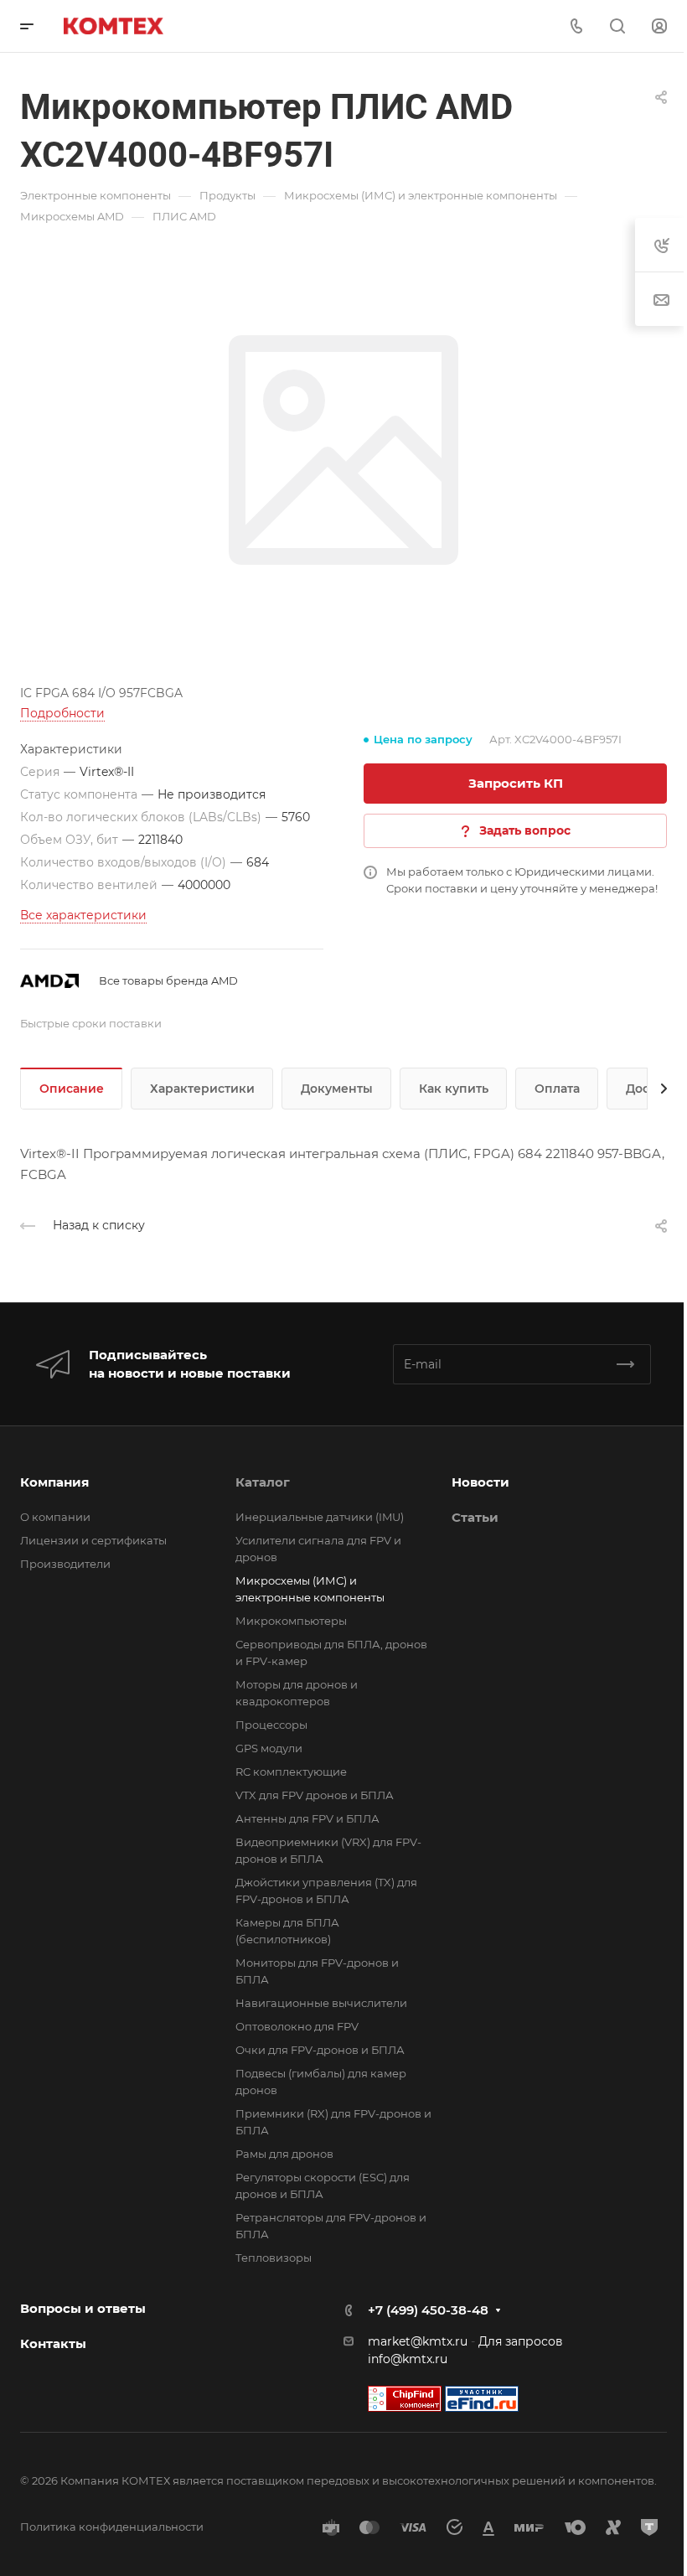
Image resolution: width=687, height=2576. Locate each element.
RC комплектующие (291, 1772)
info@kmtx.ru (408, 2359)
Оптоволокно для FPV (297, 2026)
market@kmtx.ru (418, 2341)
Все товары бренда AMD (168, 980)
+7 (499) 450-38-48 (428, 2310)
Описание (72, 1089)
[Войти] (659, 26)
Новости (480, 1482)
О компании (55, 1517)
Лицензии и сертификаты (93, 1540)
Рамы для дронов (284, 2154)
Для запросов (521, 2341)
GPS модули (269, 1748)
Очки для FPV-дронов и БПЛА (320, 2050)
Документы (337, 1089)
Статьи (475, 1517)
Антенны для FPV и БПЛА (307, 1818)
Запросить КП (516, 783)
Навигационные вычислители (321, 2003)
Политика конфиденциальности (112, 2527)
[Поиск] (617, 26)
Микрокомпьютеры (291, 1621)
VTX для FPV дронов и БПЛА (315, 1795)
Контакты (53, 2343)
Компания (54, 1482)
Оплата (557, 1089)
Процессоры (271, 1725)
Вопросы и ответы (83, 2308)
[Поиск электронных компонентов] (482, 2398)
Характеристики (202, 1089)
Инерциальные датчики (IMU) (320, 1517)
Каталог (263, 1482)
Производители (65, 1564)
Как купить (454, 1089)
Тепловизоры (274, 2258)
